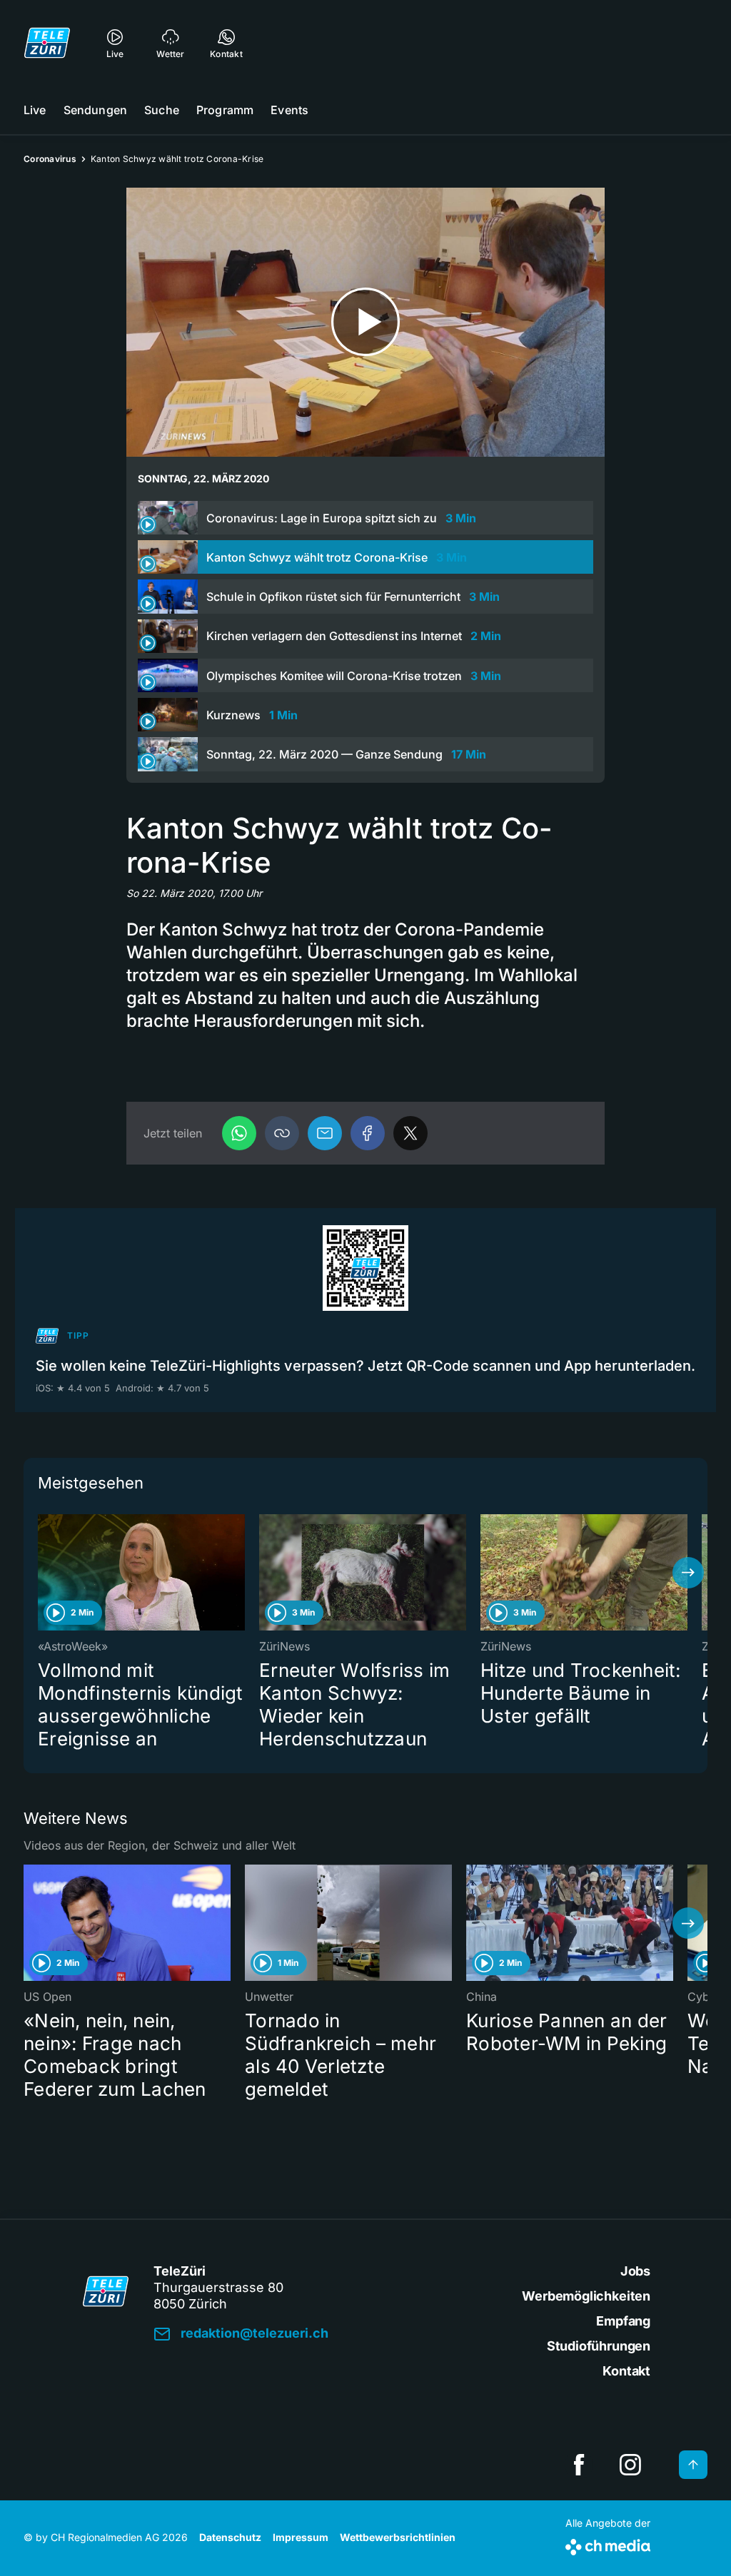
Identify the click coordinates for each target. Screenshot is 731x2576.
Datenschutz (230, 2537)
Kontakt (626, 2371)
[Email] (325, 1133)
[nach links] (43, 1573)
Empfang (623, 2321)
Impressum (301, 2537)
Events (289, 110)
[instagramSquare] (630, 2465)
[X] (410, 1133)
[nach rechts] (688, 1573)
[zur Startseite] (47, 43)
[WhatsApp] (239, 1133)
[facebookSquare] (579, 2465)
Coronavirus (50, 159)
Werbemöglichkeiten (586, 2296)
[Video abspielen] (365, 322)
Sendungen (95, 110)
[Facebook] (368, 1133)
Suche (162, 110)
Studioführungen (599, 2346)
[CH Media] (608, 2544)
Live (35, 110)
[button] (282, 1133)
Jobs (635, 2271)
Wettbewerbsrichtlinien (398, 2537)
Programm (225, 110)
